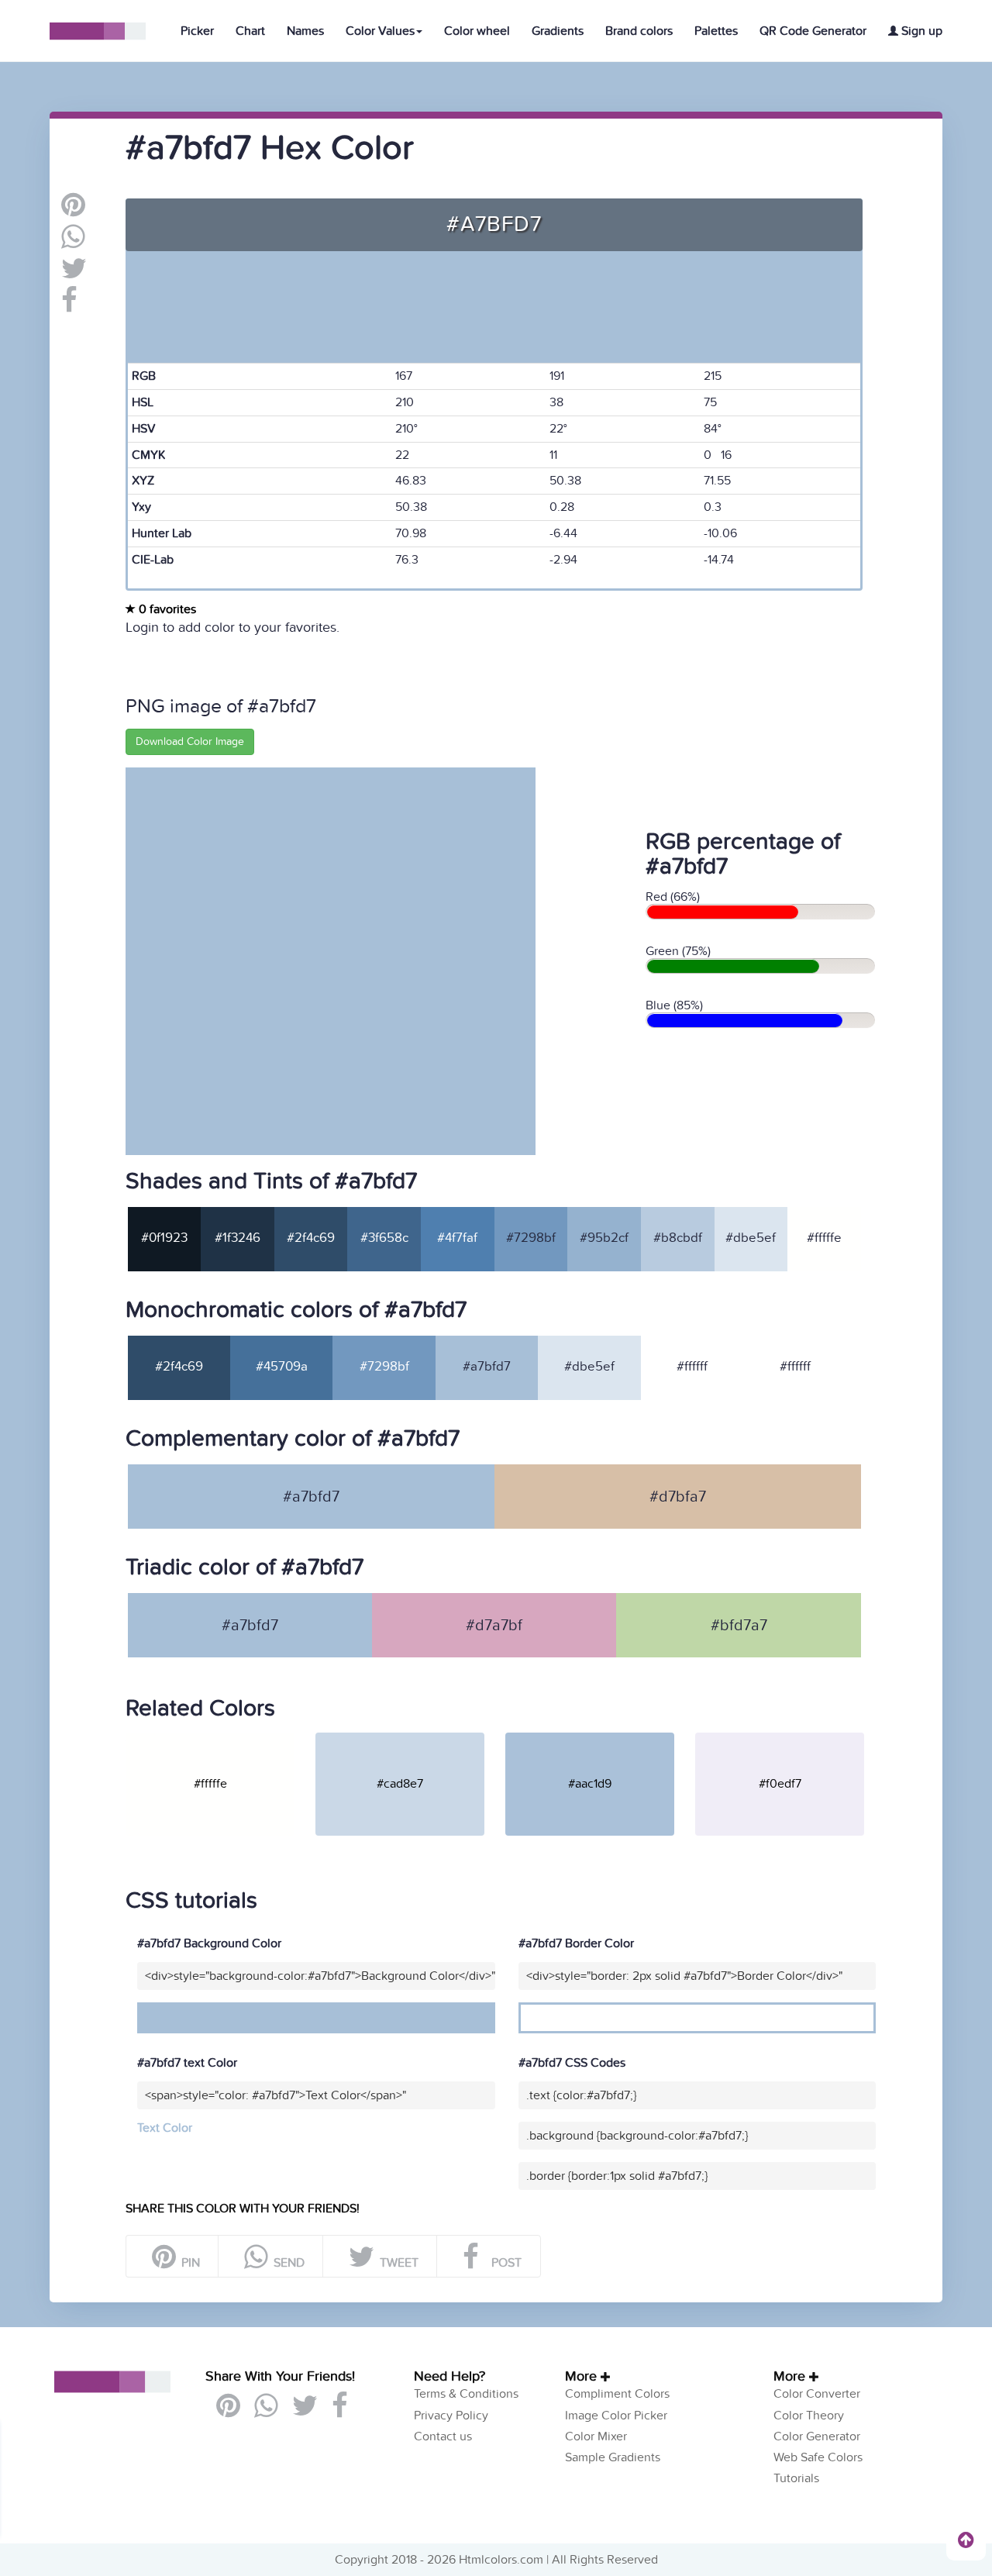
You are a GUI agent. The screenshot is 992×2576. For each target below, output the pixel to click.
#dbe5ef (751, 1238)
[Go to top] (966, 2540)
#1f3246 (238, 1238)
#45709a (282, 1367)
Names (305, 31)
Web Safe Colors (818, 2457)
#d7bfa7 (678, 1497)
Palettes (716, 31)
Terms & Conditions (466, 2394)
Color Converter (817, 2394)
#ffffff (692, 1367)
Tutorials (796, 2478)
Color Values (380, 31)
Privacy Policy (451, 2416)
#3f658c (384, 1238)
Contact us (443, 2436)
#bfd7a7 (739, 1626)
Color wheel (477, 31)
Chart (250, 31)
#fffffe (824, 1238)
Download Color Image (190, 741)
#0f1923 (164, 1238)
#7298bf (531, 1238)
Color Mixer (596, 2436)
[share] (73, 243)
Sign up (920, 31)
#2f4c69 (311, 1238)
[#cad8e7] (409, 1739)
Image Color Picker (616, 2416)
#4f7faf (457, 1238)
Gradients (558, 31)
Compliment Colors (617, 2394)
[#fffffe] (219, 1739)
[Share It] (69, 306)
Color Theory (809, 2416)
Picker (197, 31)
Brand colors (639, 31)
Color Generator (817, 2436)
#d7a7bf (494, 1626)
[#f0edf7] (789, 1739)
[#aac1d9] (599, 1739)
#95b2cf (604, 1238)
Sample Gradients (613, 2457)
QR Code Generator (813, 31)
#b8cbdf (678, 1238)
